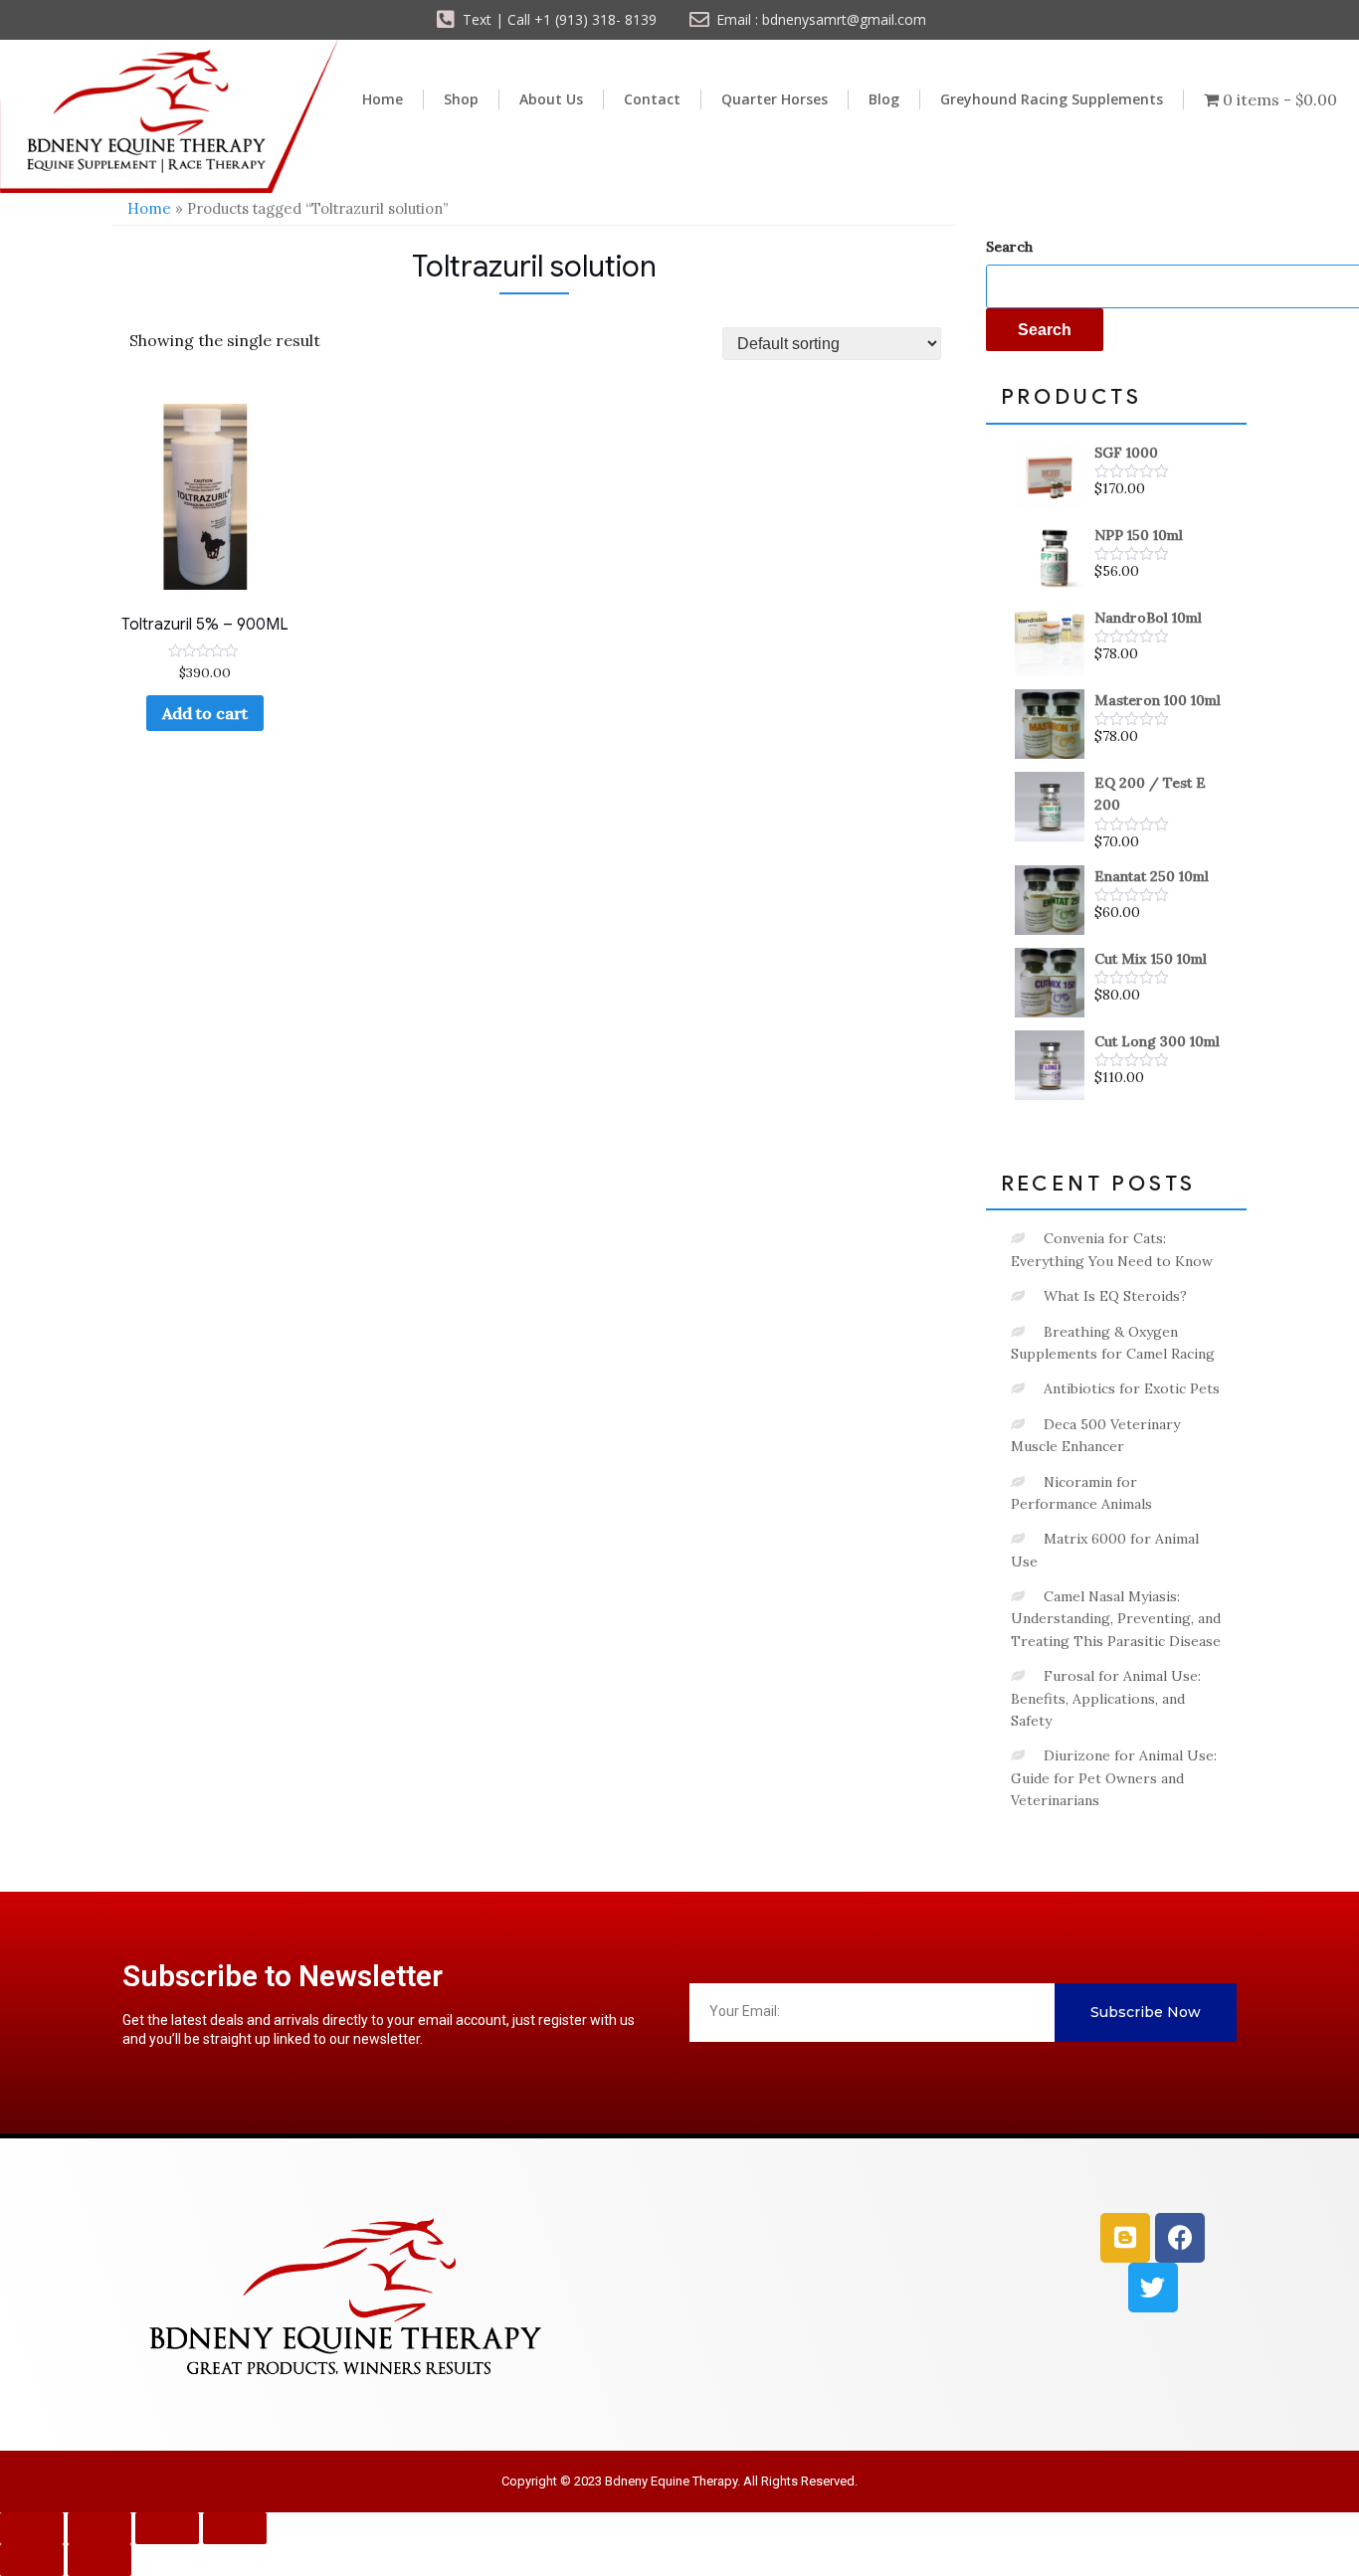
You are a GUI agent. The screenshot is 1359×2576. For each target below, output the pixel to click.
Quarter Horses (775, 99)
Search (1009, 247)
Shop (461, 99)
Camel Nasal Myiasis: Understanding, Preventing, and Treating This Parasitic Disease (1116, 1619)
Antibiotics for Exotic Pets (1132, 1388)
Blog (884, 99)
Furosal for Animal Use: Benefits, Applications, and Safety (1106, 1698)
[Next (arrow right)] (99, 2560)
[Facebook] (1180, 2238)
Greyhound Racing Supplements (1052, 99)
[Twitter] (1153, 2288)
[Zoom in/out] (32, 2528)
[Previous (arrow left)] (32, 2560)
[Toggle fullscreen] (99, 2528)
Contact (652, 99)
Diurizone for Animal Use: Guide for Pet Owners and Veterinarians (1114, 1778)
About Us (551, 99)
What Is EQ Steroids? (1115, 1296)
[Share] (167, 2528)
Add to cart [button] (205, 713)
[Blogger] (1125, 2238)
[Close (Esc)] (235, 2528)
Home (383, 99)
